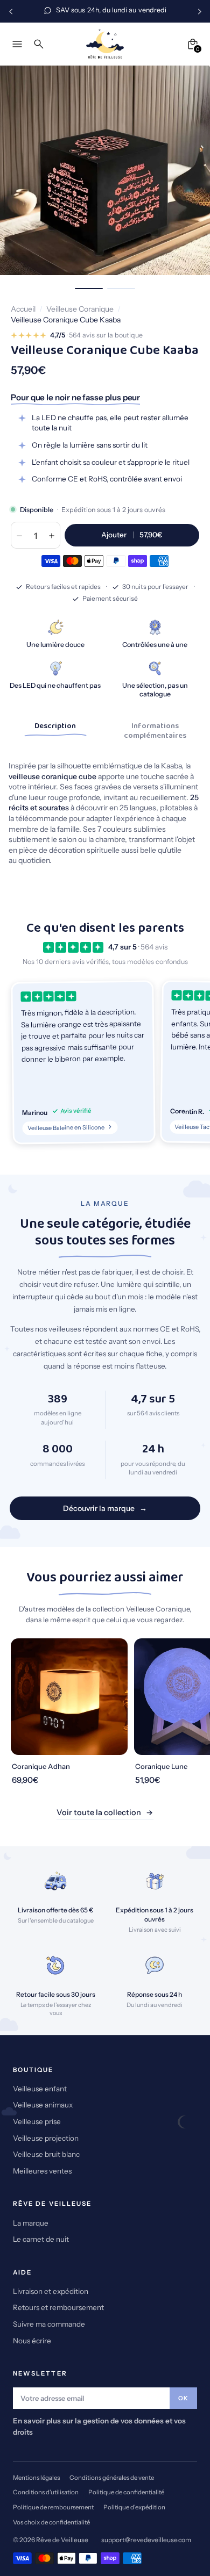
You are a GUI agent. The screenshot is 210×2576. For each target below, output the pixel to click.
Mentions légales (36, 2478)
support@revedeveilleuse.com (146, 2540)
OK (183, 2398)
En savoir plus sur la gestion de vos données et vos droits (99, 2426)
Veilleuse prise (37, 2121)
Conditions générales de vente (112, 2478)
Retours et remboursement (58, 2307)
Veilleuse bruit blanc (46, 2154)
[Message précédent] (11, 11)
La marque (31, 2223)
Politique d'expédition (134, 2507)
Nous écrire (32, 2341)
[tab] (55, 729)
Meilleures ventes (42, 2171)
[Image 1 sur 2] (89, 289)
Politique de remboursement (53, 2507)
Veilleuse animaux (43, 2105)
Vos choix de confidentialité (51, 2522)
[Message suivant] (199, 11)
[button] (83, 1063)
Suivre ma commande (49, 2324)
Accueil (23, 309)
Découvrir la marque (99, 1508)
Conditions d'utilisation (46, 2492)
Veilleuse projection (46, 2138)
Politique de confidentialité (126, 2492)
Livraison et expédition (51, 2291)
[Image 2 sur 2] (121, 289)
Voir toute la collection (99, 1812)
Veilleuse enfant (40, 2089)
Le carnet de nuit (41, 2239)
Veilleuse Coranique (80, 309)
